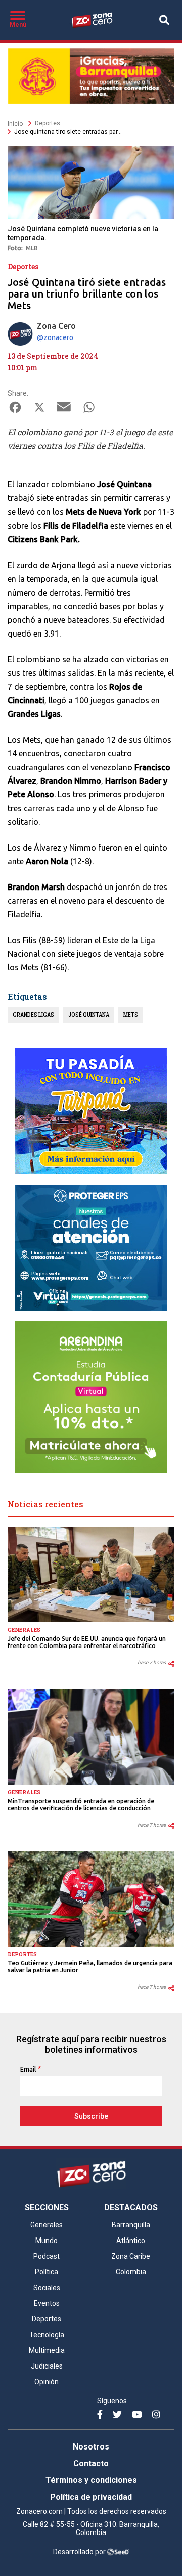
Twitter (119, 2419)
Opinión (47, 2382)
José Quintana (89, 1015)
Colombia (131, 2272)
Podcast (47, 2256)
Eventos (47, 2303)
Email (28, 2069)
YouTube (138, 2419)
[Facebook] (15, 410)
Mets (131, 1015)
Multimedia (47, 2350)
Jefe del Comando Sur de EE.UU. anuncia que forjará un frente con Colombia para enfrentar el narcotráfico (87, 1642)
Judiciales (47, 2366)
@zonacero (55, 337)
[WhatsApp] (89, 410)
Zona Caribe (131, 2256)
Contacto (91, 2463)
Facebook (103, 2419)
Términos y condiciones (91, 2480)
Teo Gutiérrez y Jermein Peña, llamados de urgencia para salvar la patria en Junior (90, 1967)
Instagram (158, 2419)
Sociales (47, 2288)
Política (47, 2272)
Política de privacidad (91, 2497)
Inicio (15, 124)
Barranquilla (131, 2225)
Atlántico (131, 2241)
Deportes (48, 123)
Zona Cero (56, 326)
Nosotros (91, 2447)
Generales (24, 1630)
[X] (39, 410)
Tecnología (47, 2335)
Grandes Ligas (33, 1015)
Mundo (47, 2241)
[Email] (64, 410)
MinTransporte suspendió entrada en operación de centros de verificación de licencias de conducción (81, 1805)
